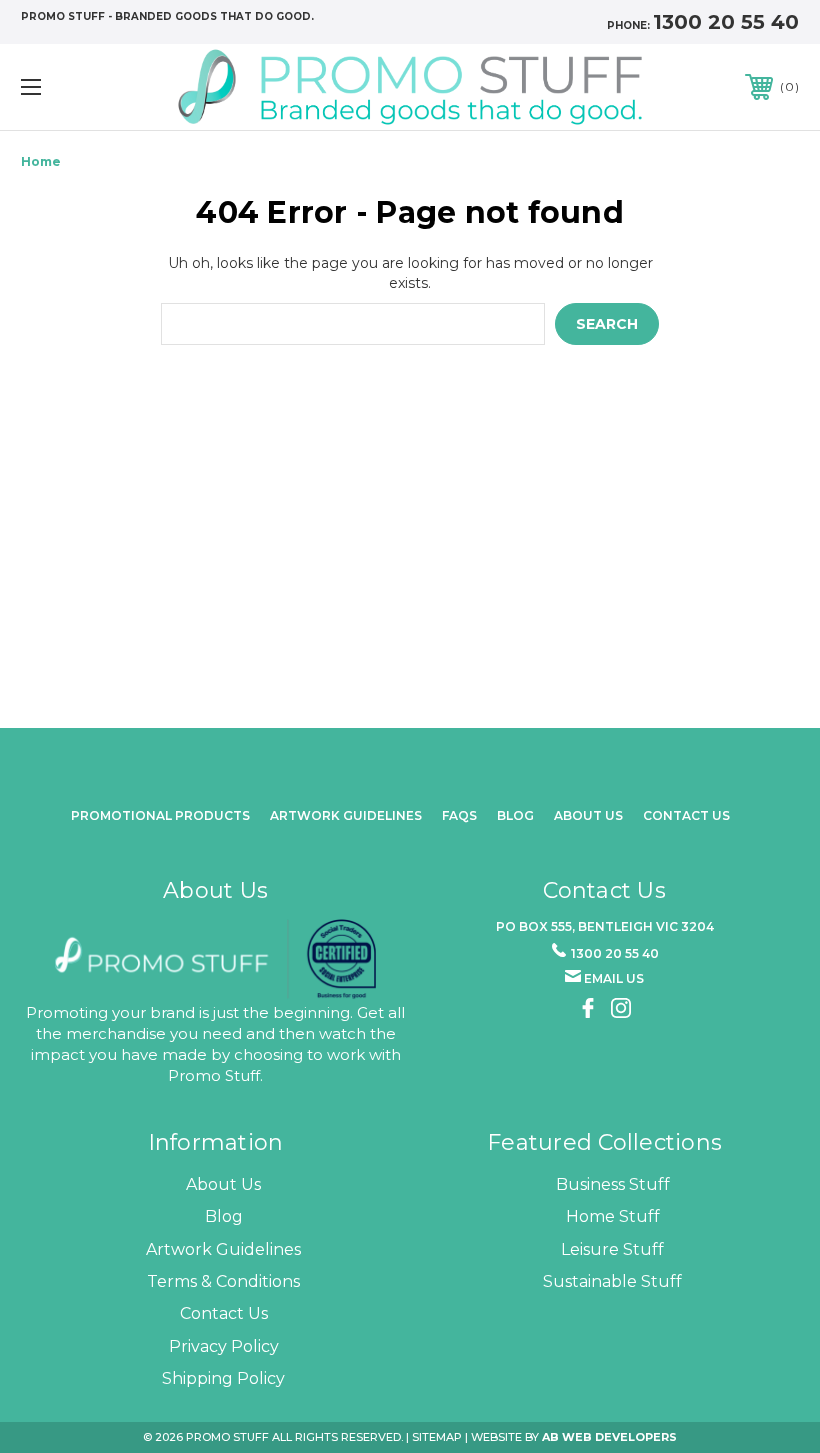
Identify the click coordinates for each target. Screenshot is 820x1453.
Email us (614, 978)
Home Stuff (613, 1216)
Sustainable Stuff (612, 1281)
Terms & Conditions (223, 1281)
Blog (515, 815)
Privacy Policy (224, 1346)
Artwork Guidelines (346, 815)
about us (588, 815)
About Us (223, 1184)
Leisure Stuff (612, 1249)
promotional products (160, 815)
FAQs (459, 815)
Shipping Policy (223, 1378)
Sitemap (437, 1437)
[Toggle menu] (99, 86)
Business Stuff (613, 1184)
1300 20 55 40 (726, 22)
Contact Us (686, 815)
